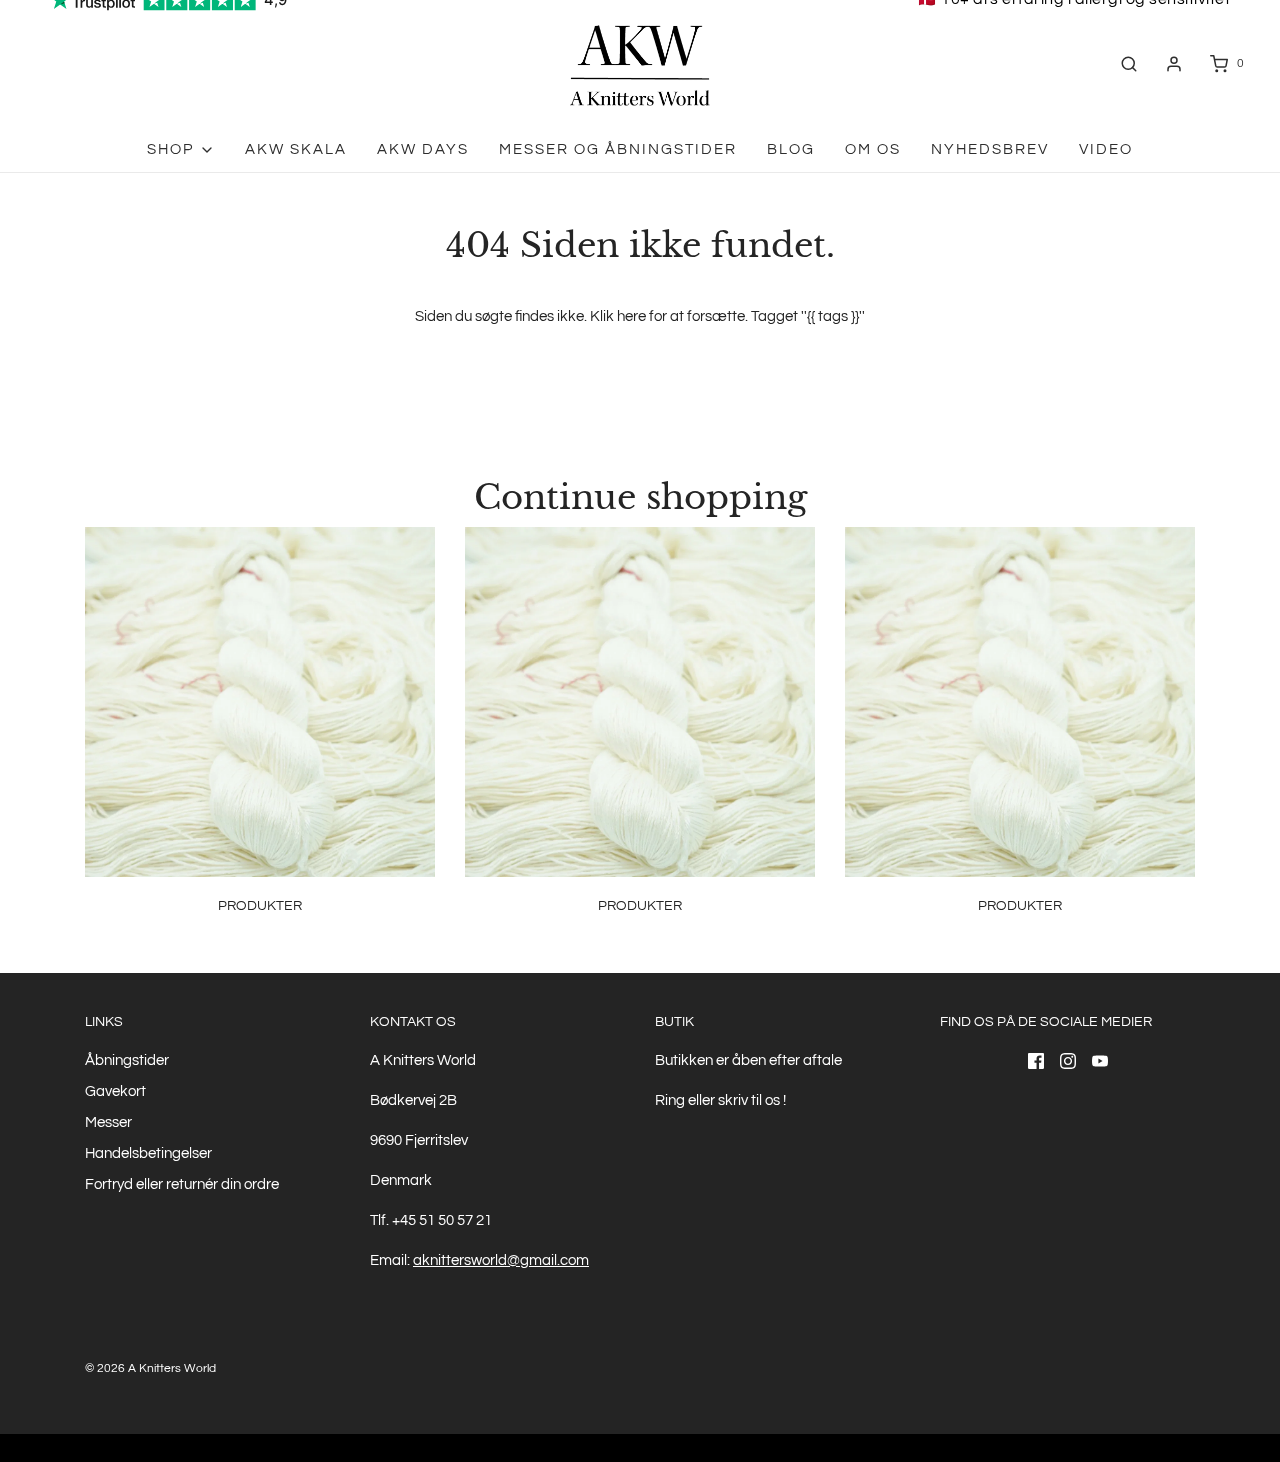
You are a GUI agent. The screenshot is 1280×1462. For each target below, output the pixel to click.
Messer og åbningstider (618, 149)
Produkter (260, 906)
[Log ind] (1174, 64)
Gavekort (115, 1091)
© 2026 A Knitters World (150, 1368)
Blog (791, 149)
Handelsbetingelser (148, 1153)
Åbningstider (127, 1060)
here (631, 316)
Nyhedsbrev (990, 149)
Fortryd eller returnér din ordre (182, 1184)
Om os (873, 149)
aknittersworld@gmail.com (501, 1260)
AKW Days (423, 149)
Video (1106, 149)
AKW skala (296, 149)
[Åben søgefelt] (1129, 63)
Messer (108, 1122)
